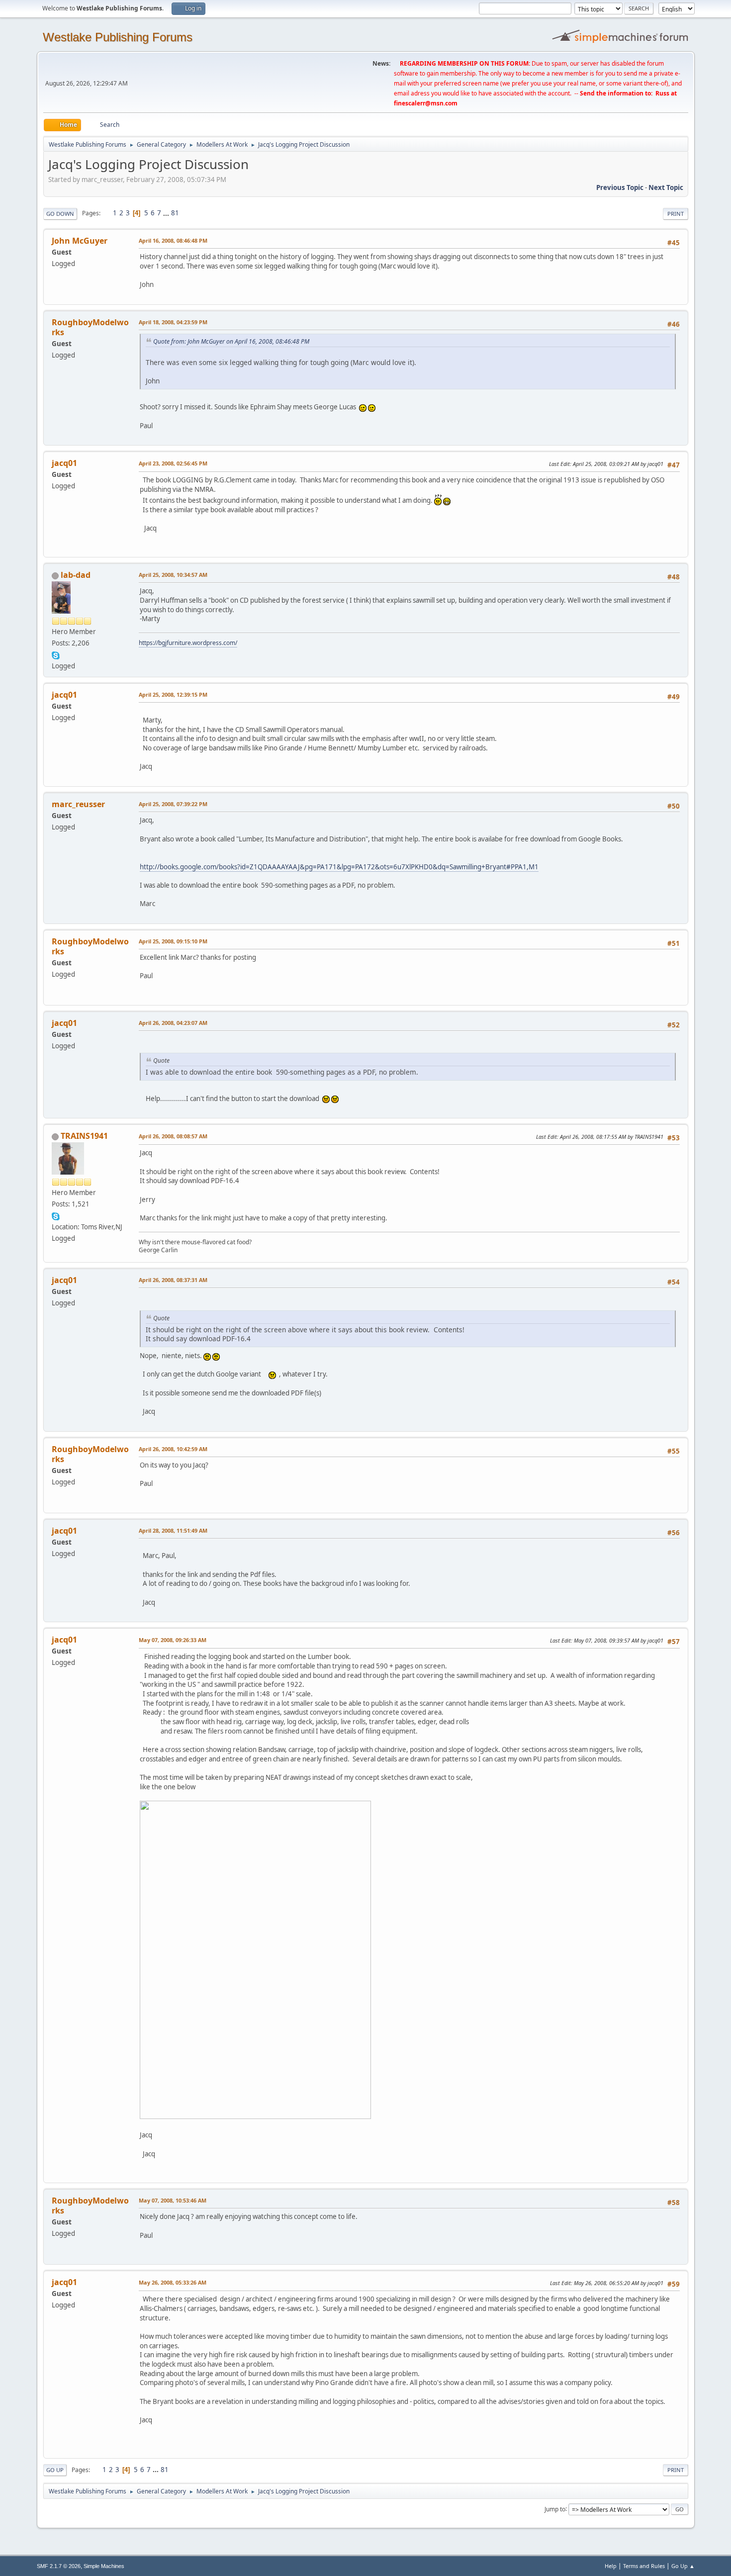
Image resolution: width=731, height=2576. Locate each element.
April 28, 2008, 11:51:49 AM (173, 1530)
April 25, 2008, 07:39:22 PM (173, 804)
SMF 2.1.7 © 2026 (59, 2566)
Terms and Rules (644, 2566)
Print (676, 214)
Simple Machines (104, 2566)
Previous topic (620, 187)
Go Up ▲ (683, 2566)
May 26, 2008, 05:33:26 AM (173, 2282)
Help (611, 2566)
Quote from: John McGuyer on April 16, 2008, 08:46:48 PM (231, 341)
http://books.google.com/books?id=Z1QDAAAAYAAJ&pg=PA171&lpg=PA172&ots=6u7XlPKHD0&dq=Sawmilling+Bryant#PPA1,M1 (339, 867)
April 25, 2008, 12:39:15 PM (173, 694)
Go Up (55, 2470)
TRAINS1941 (84, 1136)
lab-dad (76, 575)
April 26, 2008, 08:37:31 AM (173, 1280)
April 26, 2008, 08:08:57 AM (173, 1136)
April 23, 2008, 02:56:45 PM (173, 463)
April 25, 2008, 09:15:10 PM (173, 941)
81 (175, 213)
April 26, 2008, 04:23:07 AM (173, 1023)
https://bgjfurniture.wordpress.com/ (188, 643)
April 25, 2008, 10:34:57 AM (173, 575)
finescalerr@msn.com (426, 103)
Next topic (666, 187)
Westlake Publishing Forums (118, 37)
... (167, 213)
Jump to (555, 2509)
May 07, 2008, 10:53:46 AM (173, 2200)
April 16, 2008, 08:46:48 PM (173, 240)
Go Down (60, 214)
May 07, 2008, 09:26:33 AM (173, 1640)
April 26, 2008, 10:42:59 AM (173, 1449)
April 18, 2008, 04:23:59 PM (173, 322)
